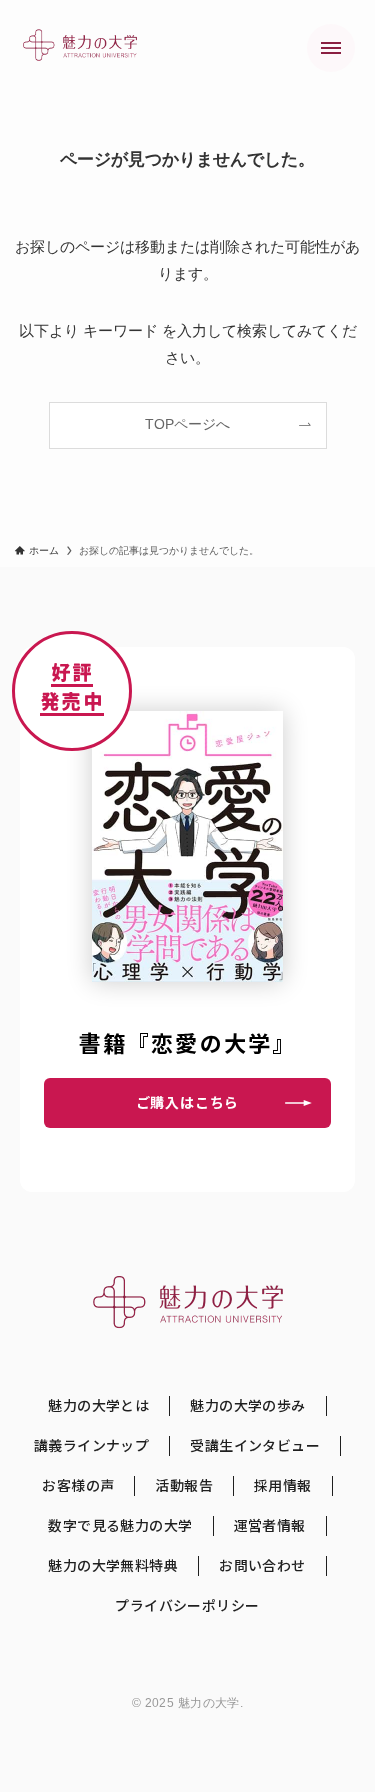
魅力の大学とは (98, 1405)
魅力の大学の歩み (247, 1405)
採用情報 (283, 1485)
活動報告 (184, 1485)
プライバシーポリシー (187, 1605)
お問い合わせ (262, 1565)
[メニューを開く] (331, 48)
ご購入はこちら (188, 1102)
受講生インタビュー (255, 1445)
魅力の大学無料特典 (113, 1565)
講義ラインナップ (91, 1445)
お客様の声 (78, 1485)
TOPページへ (187, 424)
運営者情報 (270, 1525)
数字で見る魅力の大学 (120, 1525)
